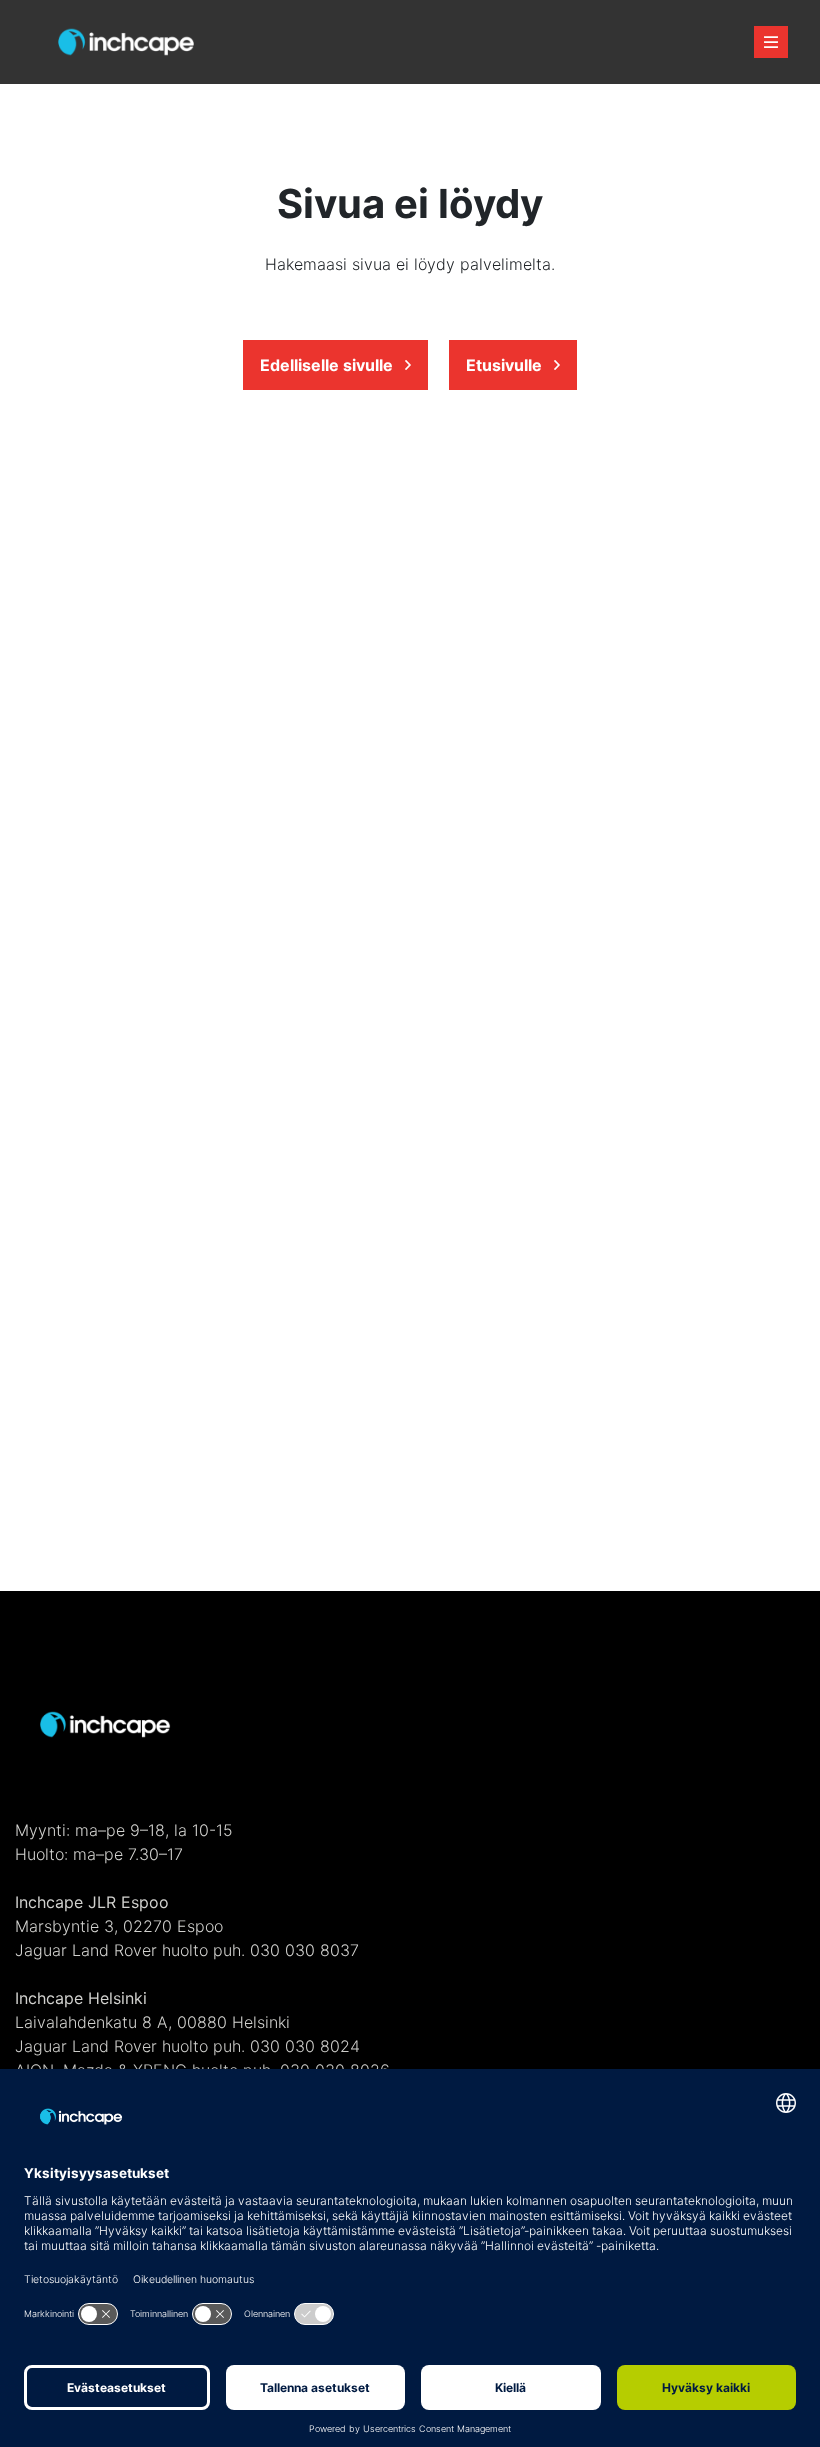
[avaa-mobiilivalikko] (771, 42)
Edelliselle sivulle (328, 365)
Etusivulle (506, 365)
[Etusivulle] (126, 42)
